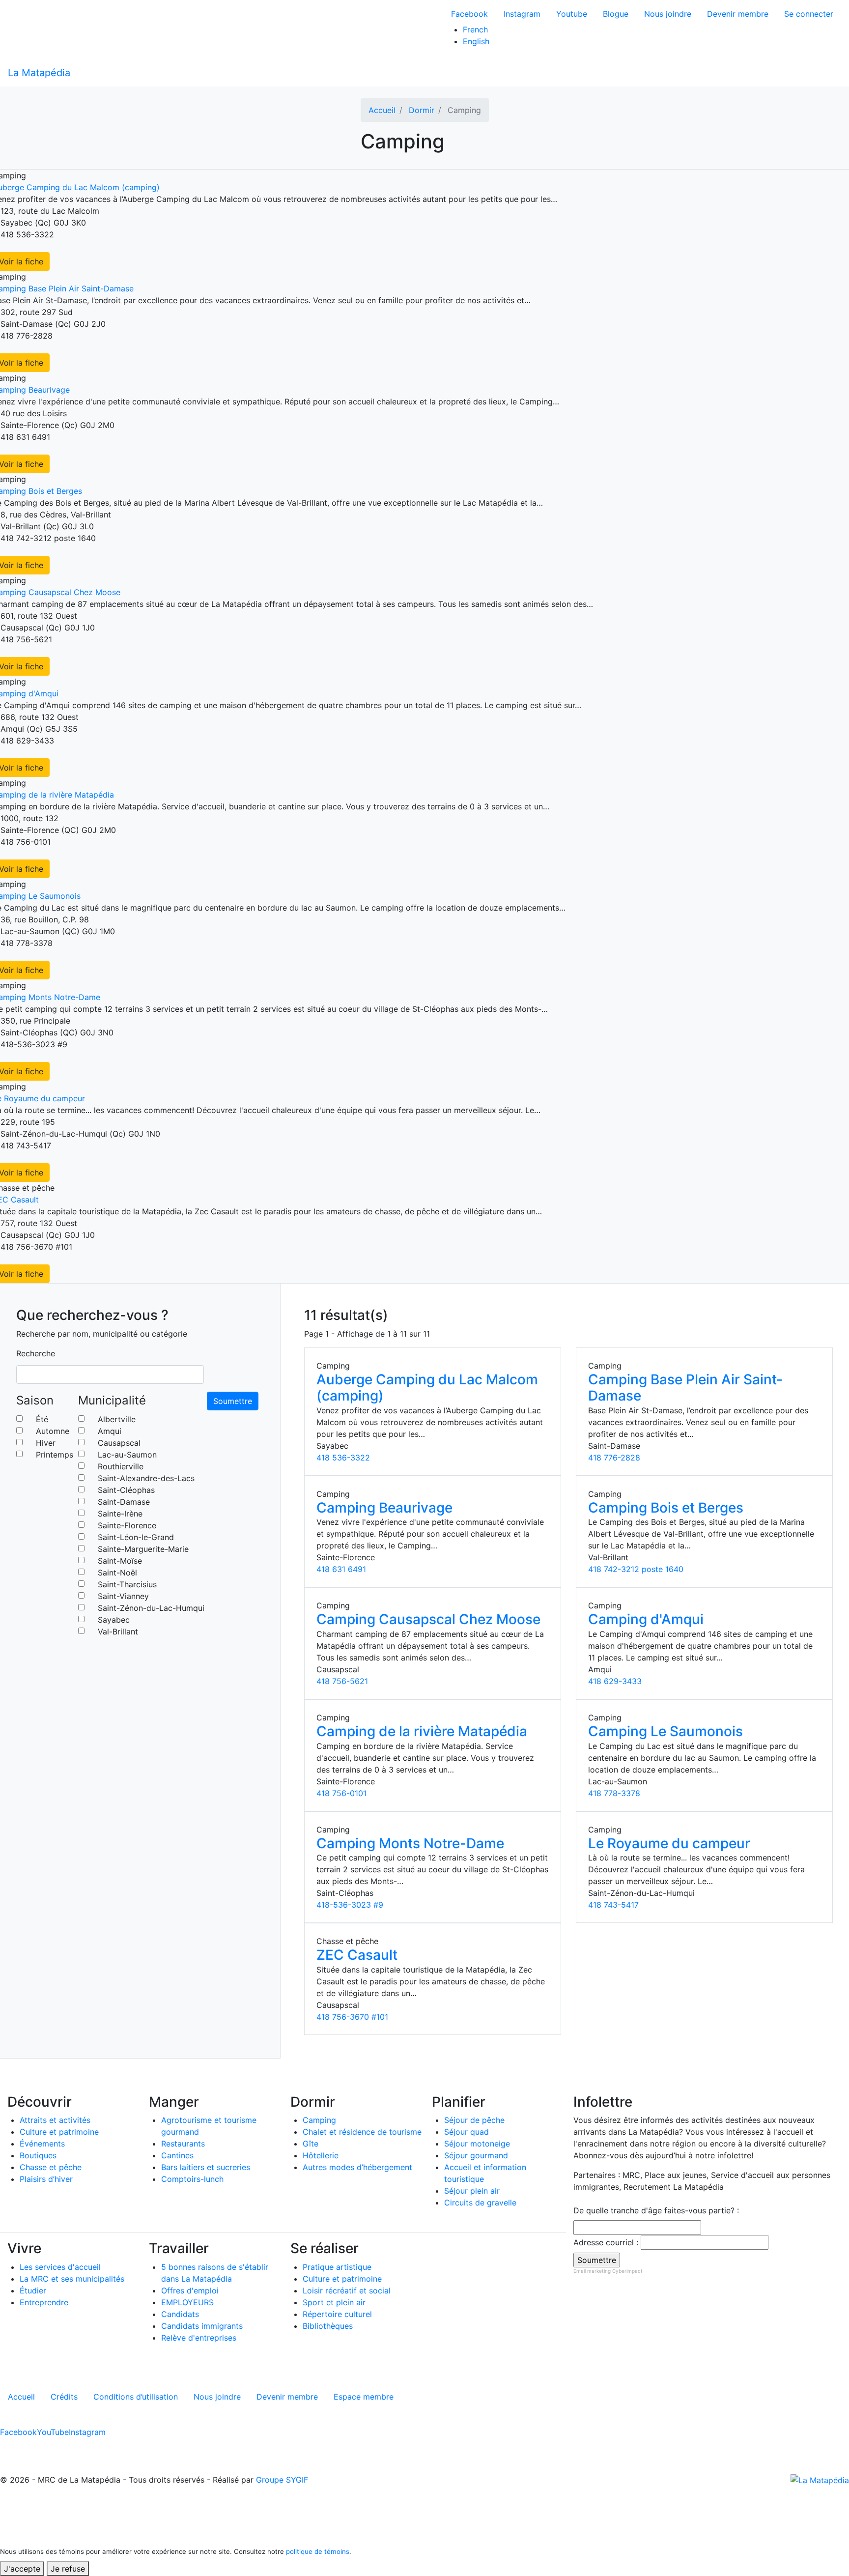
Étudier (33, 2290)
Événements (42, 2144)
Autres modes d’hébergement (357, 2167)
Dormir (422, 110)
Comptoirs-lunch (192, 2179)
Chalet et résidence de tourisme (362, 2132)
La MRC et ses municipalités (72, 2279)
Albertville (117, 1419)
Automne (53, 1431)
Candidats (180, 2314)
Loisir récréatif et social (347, 2290)
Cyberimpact (627, 2271)
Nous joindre (668, 14)
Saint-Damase (124, 1502)
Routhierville (121, 1466)
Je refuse (68, 2569)
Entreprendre (44, 2302)
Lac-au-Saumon (127, 1455)
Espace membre (364, 2397)
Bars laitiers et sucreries (206, 2167)
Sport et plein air (334, 2302)
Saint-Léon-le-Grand (136, 1537)
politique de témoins (318, 2551)
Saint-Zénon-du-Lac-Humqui (151, 1608)
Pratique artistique (337, 2267)
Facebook (469, 14)
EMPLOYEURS (187, 2302)
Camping (319, 2120)
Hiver (46, 1443)
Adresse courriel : (606, 2242)
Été (42, 1419)
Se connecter (809, 14)
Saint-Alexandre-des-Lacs (146, 1478)
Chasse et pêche (51, 2167)
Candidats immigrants (202, 2326)
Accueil (382, 110)
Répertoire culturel (337, 2314)
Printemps (55, 1455)
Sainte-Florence (127, 1525)
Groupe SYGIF (282, 2480)
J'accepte (22, 2569)
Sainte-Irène (120, 1514)
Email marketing (592, 2271)
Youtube (572, 14)
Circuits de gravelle (480, 2203)
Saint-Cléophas (126, 1490)
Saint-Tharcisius (127, 1584)
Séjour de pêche (474, 2120)
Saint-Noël (117, 1573)
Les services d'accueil (60, 2267)
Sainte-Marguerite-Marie (143, 1549)
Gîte (311, 2144)
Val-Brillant (118, 1631)
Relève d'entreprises (199, 2338)
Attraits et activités (55, 2120)
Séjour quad (467, 2132)
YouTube (53, 2432)
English (476, 41)
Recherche (36, 1353)
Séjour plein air (472, 2191)
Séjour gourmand (476, 2155)
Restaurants (183, 2144)
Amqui (110, 1431)
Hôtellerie (321, 2155)
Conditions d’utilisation (136, 2397)
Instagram (522, 14)
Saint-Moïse (120, 1561)
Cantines (177, 2155)
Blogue (616, 14)
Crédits (64, 2397)
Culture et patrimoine (59, 2132)
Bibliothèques (328, 2326)
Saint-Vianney (123, 1596)
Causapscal (119, 1443)
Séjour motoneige (477, 2144)
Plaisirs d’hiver (46, 2179)
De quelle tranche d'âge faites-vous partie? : (656, 2210)
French (475, 29)
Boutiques (38, 2155)
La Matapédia (39, 73)
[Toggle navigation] (835, 73)
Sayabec (114, 1620)
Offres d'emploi (190, 2290)
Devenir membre (738, 14)
